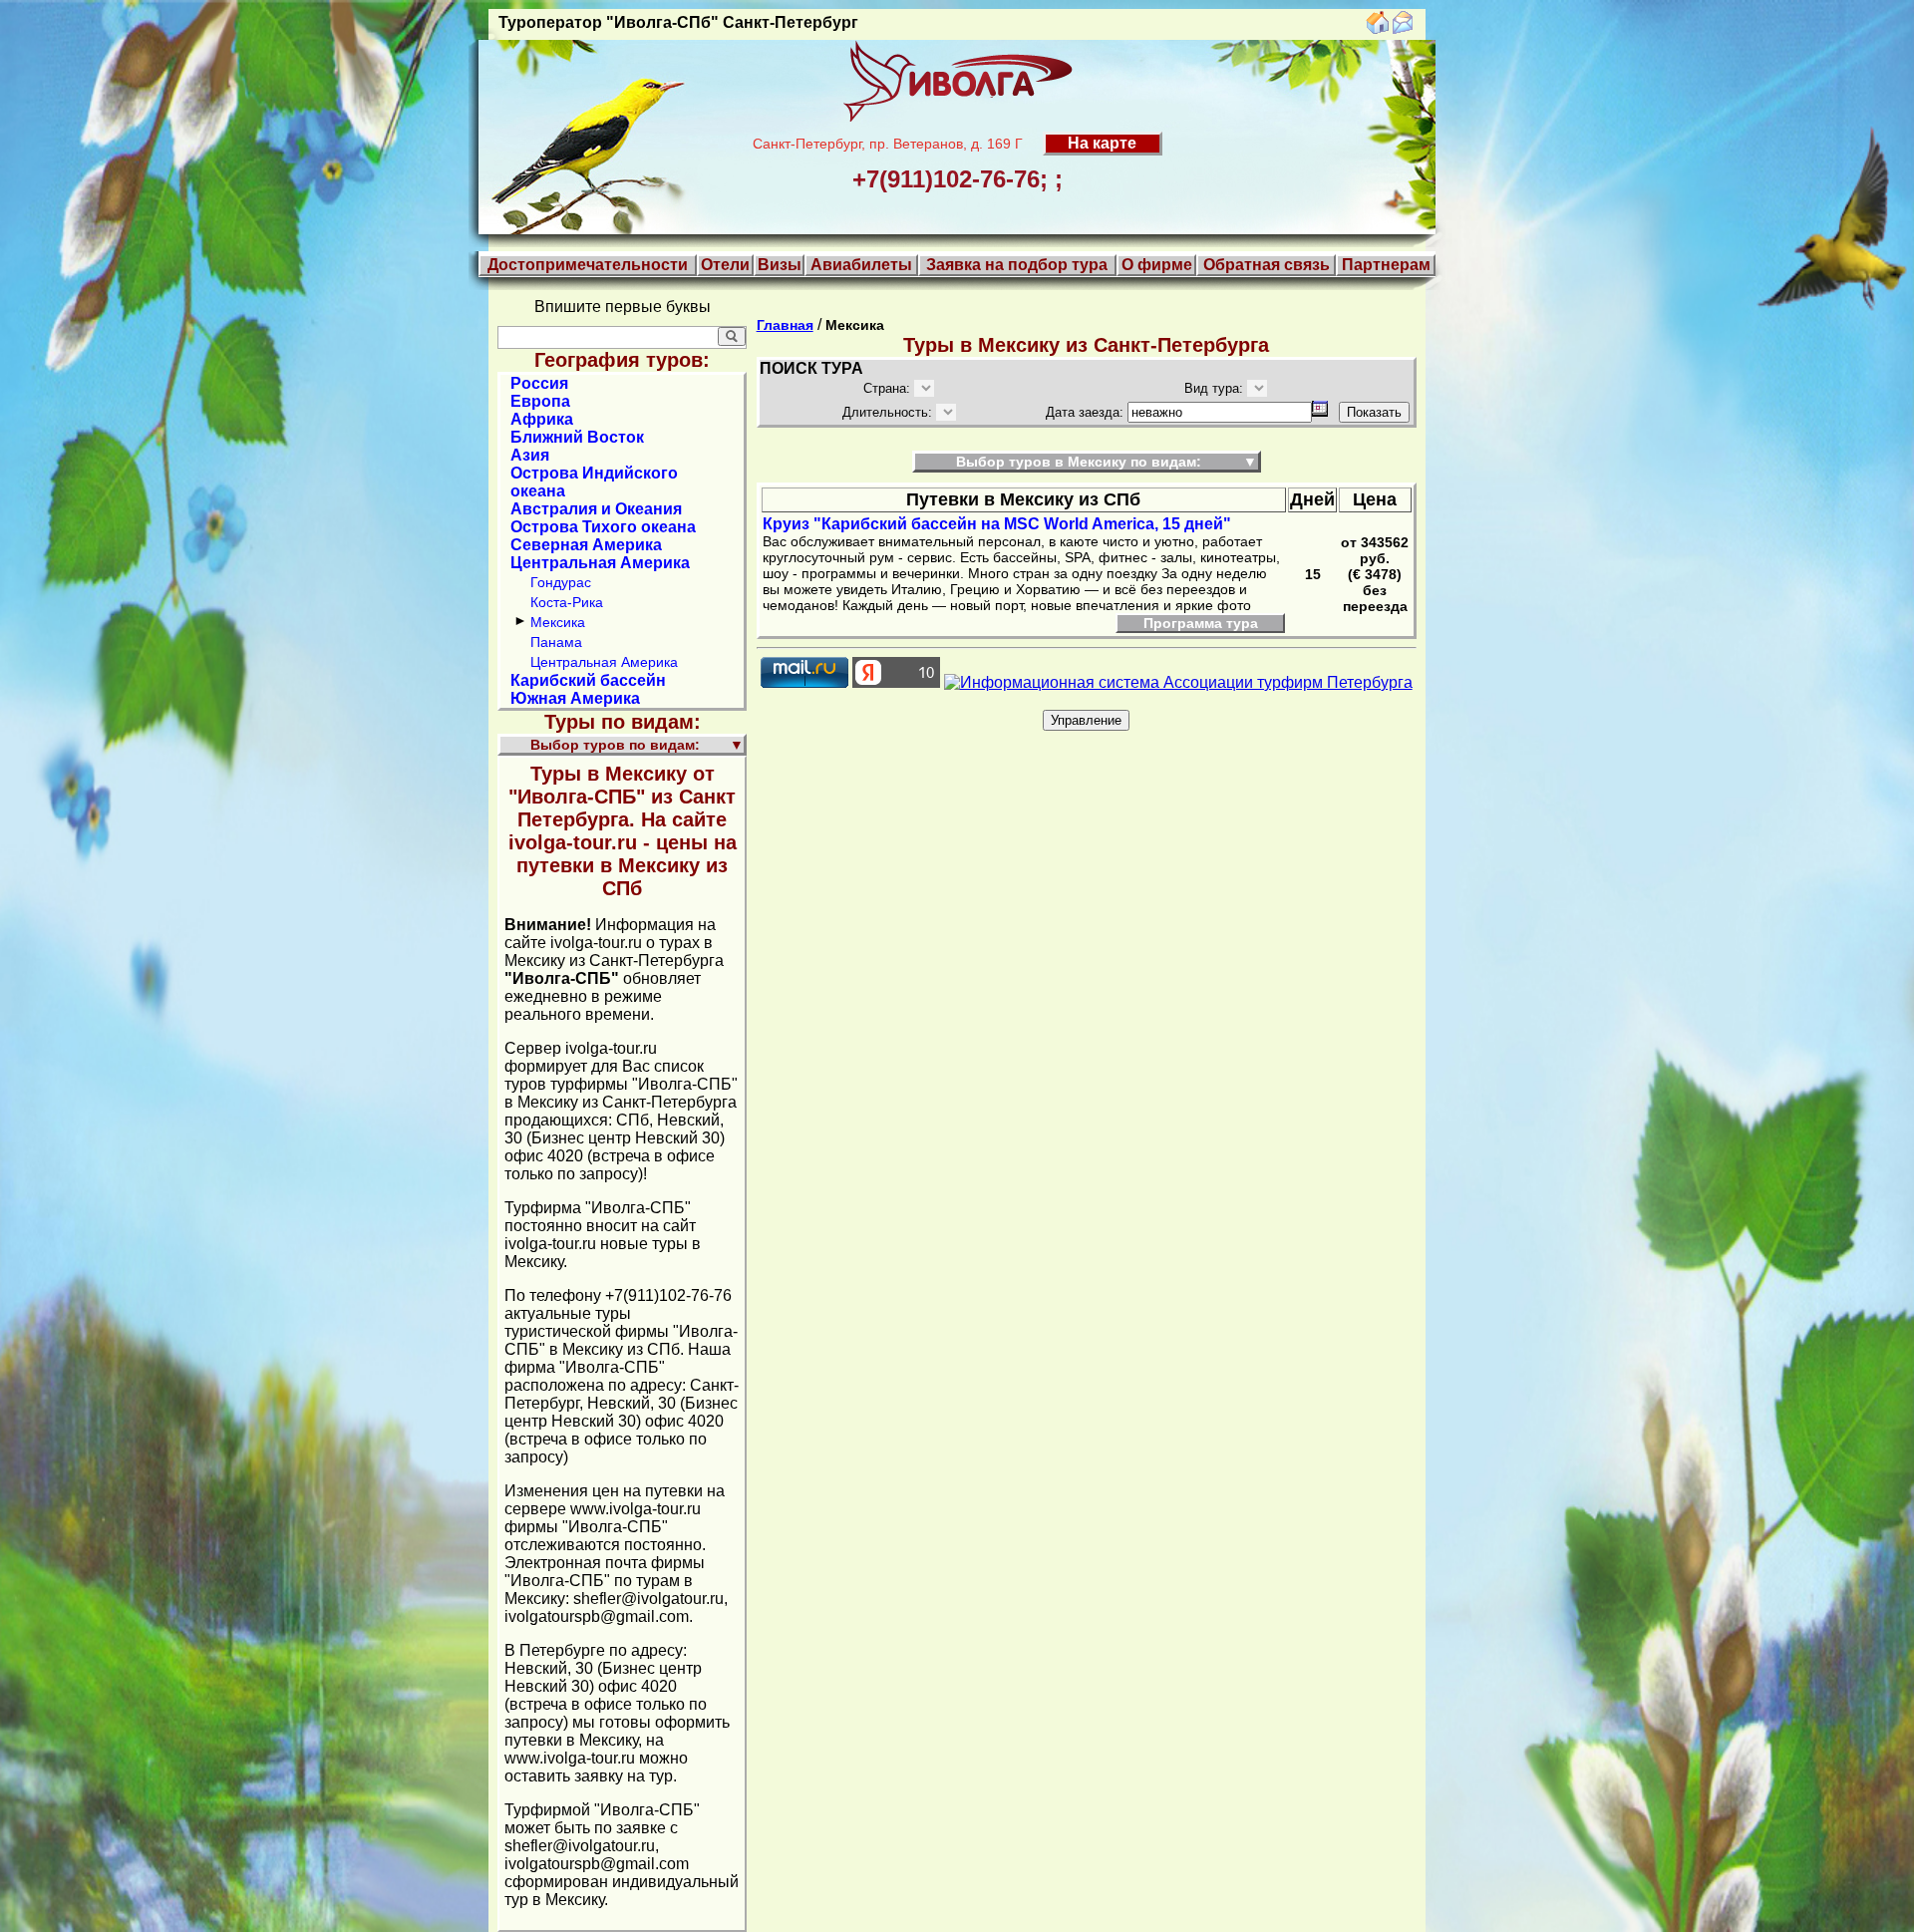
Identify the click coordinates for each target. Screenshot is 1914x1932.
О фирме (1157, 265)
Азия (530, 455)
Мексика (558, 622)
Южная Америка (575, 698)
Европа (540, 401)
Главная (785, 325)
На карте (1102, 143)
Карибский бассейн (588, 680)
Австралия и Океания (596, 509)
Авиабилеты (861, 265)
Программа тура (1201, 623)
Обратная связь (1267, 265)
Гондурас (561, 582)
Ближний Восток (577, 437)
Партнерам (1386, 265)
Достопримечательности (588, 265)
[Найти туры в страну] (732, 336)
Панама (556, 642)
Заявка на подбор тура (1017, 265)
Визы (780, 265)
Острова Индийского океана (594, 482)
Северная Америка (586, 545)
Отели (725, 265)
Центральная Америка (600, 563)
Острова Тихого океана (603, 527)
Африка (542, 419)
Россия (539, 383)
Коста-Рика (567, 602)
